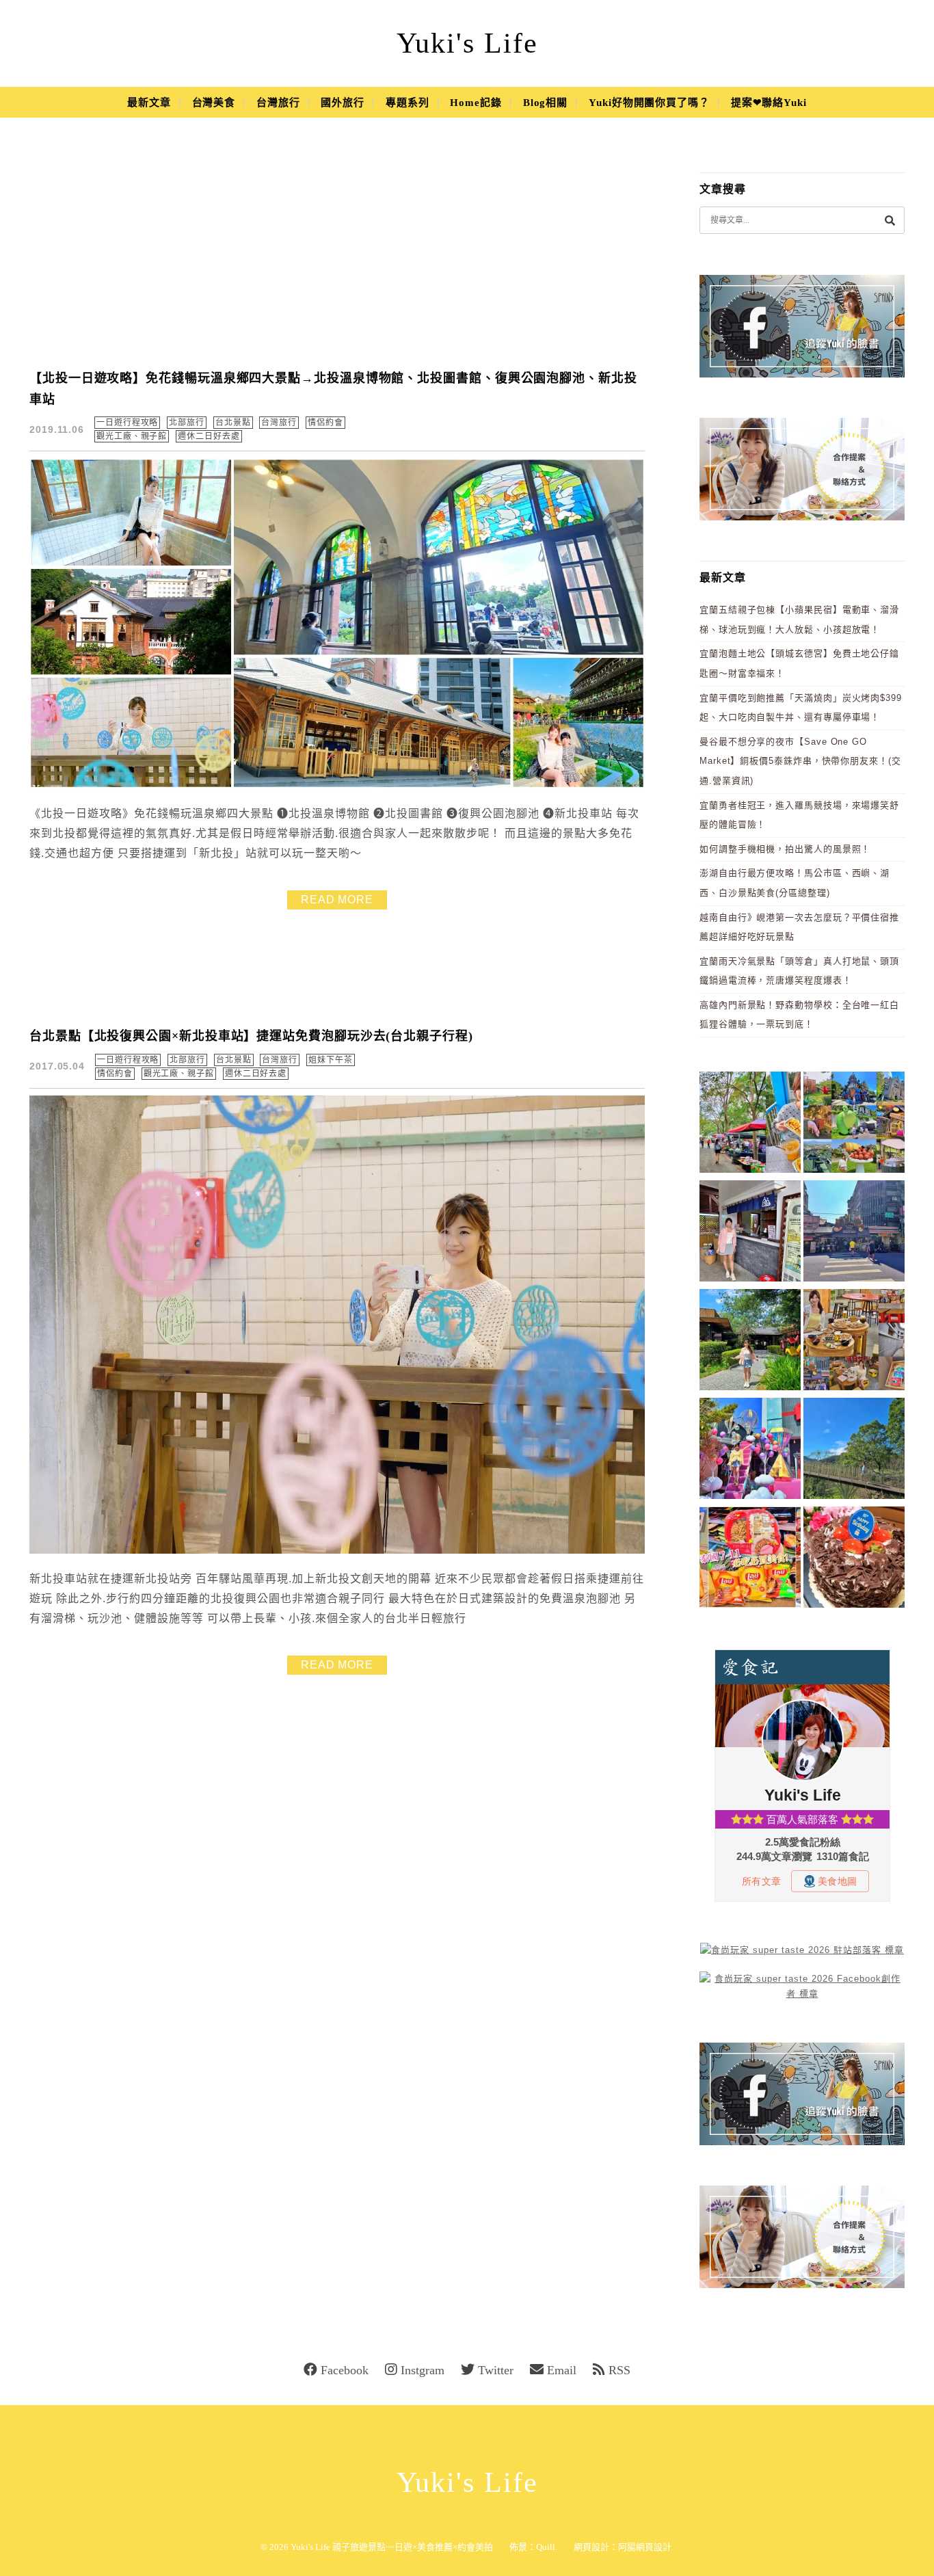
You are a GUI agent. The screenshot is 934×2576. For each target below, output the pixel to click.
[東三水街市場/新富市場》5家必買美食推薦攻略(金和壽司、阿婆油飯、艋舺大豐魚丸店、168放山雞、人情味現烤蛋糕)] (854, 1233)
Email (562, 2370)
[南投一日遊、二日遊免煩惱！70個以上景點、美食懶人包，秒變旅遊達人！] (854, 1125)
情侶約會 (325, 423)
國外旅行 (343, 103)
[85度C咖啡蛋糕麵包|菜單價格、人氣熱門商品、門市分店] (854, 1559)
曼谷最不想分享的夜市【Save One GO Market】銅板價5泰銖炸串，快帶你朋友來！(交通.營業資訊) (800, 761)
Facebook (345, 2370)
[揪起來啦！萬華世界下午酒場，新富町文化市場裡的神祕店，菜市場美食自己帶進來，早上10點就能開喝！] (854, 1342)
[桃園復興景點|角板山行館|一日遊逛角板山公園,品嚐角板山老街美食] (854, 1451)
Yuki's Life (467, 43)
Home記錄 (476, 103)
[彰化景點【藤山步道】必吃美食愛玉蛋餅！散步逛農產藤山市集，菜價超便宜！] (750, 1125)
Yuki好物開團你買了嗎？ (649, 103)
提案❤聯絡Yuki (769, 103)
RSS (619, 2370)
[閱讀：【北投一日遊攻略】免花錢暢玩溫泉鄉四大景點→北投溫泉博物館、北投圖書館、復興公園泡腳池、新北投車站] (337, 785)
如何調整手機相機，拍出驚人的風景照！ (785, 849)
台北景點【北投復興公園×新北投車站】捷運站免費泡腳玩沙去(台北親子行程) (251, 1036)
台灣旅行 (278, 103)
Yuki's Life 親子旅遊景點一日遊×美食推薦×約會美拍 (392, 2547)
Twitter (496, 2370)
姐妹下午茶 (331, 1060)
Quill (546, 2547)
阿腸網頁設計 (645, 2547)
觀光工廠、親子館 (132, 436)
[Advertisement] (337, 253)
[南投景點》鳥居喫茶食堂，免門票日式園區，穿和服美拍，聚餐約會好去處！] (750, 1342)
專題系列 (408, 103)
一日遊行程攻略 (127, 423)
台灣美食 (214, 103)
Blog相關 (545, 103)
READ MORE (337, 900)
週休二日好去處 (209, 436)
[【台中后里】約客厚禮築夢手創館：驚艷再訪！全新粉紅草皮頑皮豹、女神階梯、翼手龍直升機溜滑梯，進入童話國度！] (750, 1451)
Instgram (423, 2370)
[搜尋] (890, 220)
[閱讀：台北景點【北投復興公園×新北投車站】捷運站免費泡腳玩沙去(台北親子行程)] (337, 1551)
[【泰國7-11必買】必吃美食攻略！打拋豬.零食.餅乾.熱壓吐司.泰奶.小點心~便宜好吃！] (750, 1559)
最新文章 (149, 103)
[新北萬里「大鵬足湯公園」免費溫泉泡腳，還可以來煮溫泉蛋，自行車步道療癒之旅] (750, 1233)
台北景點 (233, 423)
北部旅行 (187, 423)
